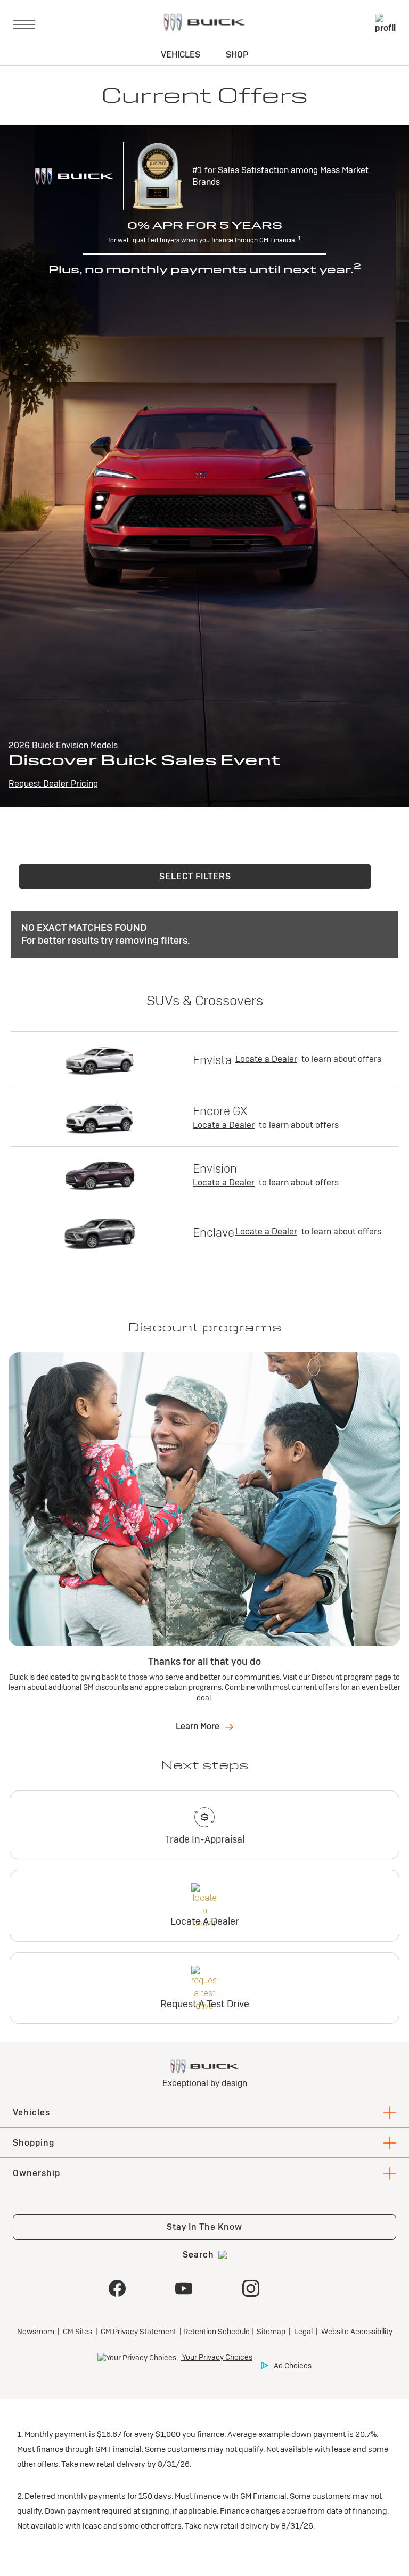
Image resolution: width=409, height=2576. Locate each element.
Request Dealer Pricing (53, 784)
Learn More (198, 1726)
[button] (195, 877)
